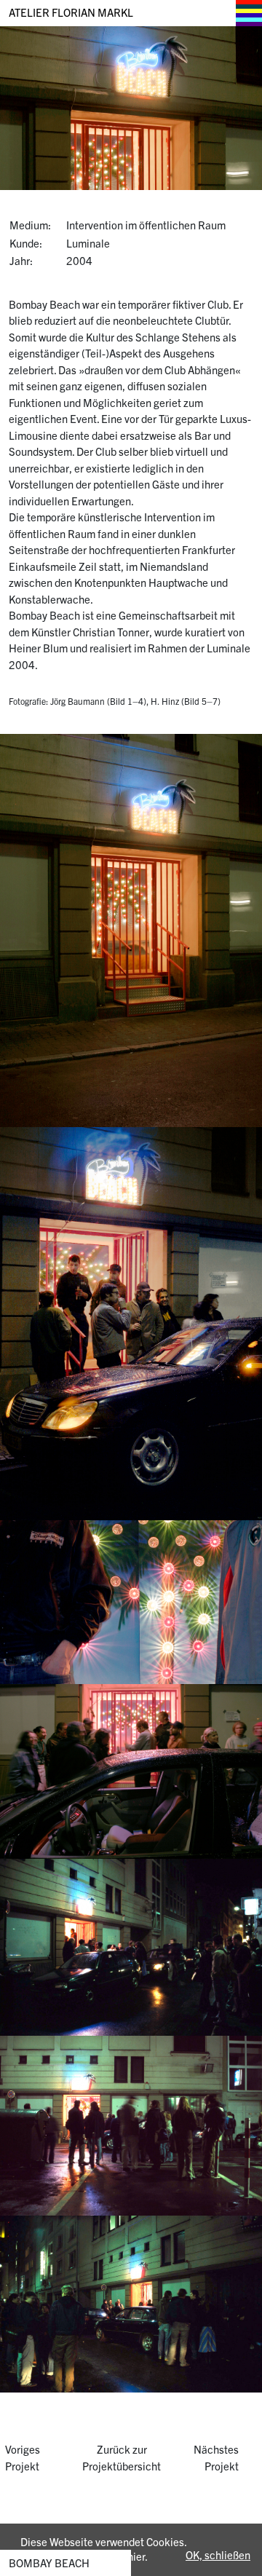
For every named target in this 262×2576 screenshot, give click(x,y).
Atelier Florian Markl (71, 12)
